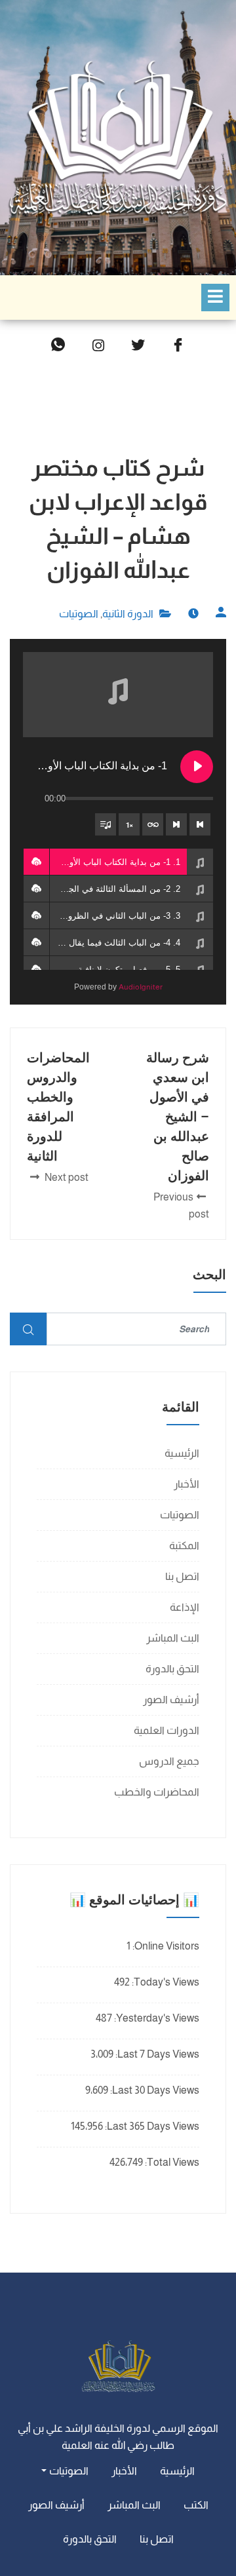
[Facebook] (178, 346)
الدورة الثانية (128, 614)
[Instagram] (98, 346)
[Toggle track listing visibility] (106, 824)
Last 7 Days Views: (156, 2054)
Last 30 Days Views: (154, 2090)
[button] (36, 862)
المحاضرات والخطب (157, 1792)
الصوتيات (79, 614)
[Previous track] (200, 824)
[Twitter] (138, 346)
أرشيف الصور (171, 1700)
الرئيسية (182, 1453)
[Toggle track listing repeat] (153, 824)
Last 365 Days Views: (151, 2126)
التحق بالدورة (172, 1669)
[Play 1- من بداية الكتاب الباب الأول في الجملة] (197, 767)
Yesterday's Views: (156, 2018)
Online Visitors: (165, 1946)
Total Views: (171, 2162)
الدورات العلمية (167, 1730)
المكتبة (184, 1546)
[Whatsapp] (58, 346)
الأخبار (187, 1484)
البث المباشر (173, 1638)
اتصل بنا (182, 1576)
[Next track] (176, 824)
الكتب (196, 2505)
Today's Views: (165, 1982)
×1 (129, 825)
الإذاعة (185, 1607)
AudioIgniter (141, 987)
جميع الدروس (169, 1761)
